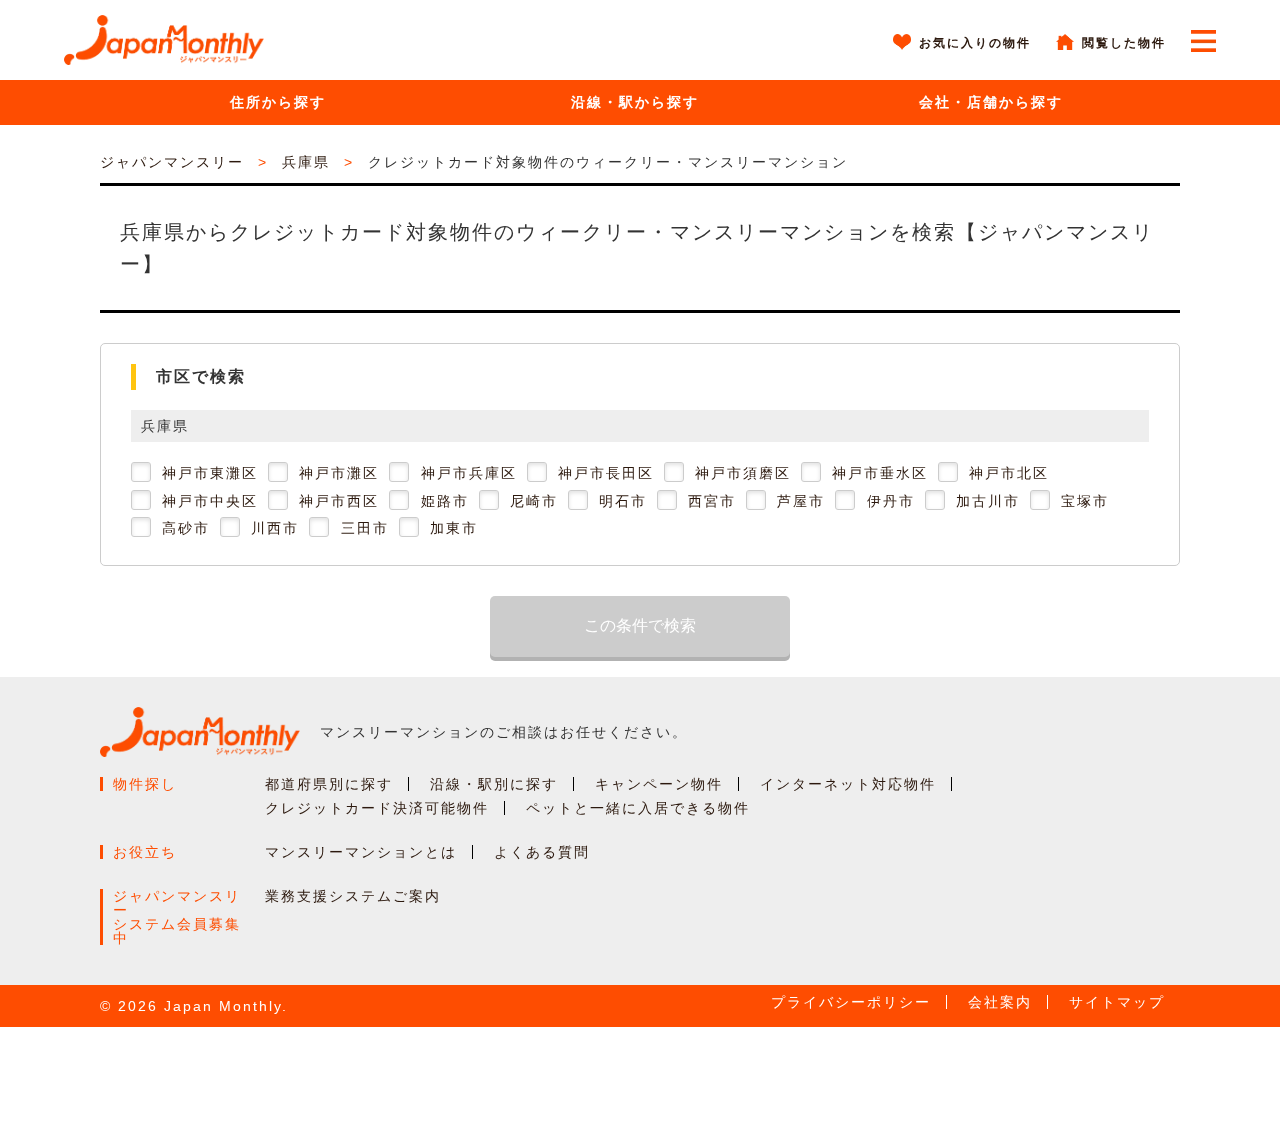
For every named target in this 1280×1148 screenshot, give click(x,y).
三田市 (365, 528)
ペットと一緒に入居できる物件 (638, 808)
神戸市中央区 (210, 501)
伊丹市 (891, 501)
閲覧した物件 (1124, 43)
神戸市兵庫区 (469, 473)
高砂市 (186, 528)
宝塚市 (1085, 501)
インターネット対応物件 (848, 784)
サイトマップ (1117, 1002)
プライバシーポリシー (851, 1002)
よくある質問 (542, 852)
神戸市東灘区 (210, 473)
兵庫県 (306, 162)
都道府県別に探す (329, 784)
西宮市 (712, 501)
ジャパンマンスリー (172, 162)
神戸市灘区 (339, 473)
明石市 (623, 501)
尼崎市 (534, 501)
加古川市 (988, 501)
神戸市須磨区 (743, 473)
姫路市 (445, 501)
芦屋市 (801, 501)
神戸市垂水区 (880, 473)
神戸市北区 (1009, 473)
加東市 (454, 528)
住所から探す (278, 102)
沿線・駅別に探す (494, 784)
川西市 (275, 528)
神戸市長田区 (606, 473)
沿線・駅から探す (635, 102)
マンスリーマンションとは (361, 852)
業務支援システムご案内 (353, 896)
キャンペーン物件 (659, 784)
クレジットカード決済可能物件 (377, 808)
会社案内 (1000, 1002)
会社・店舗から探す (991, 102)
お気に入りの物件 (975, 43)
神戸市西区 (339, 501)
